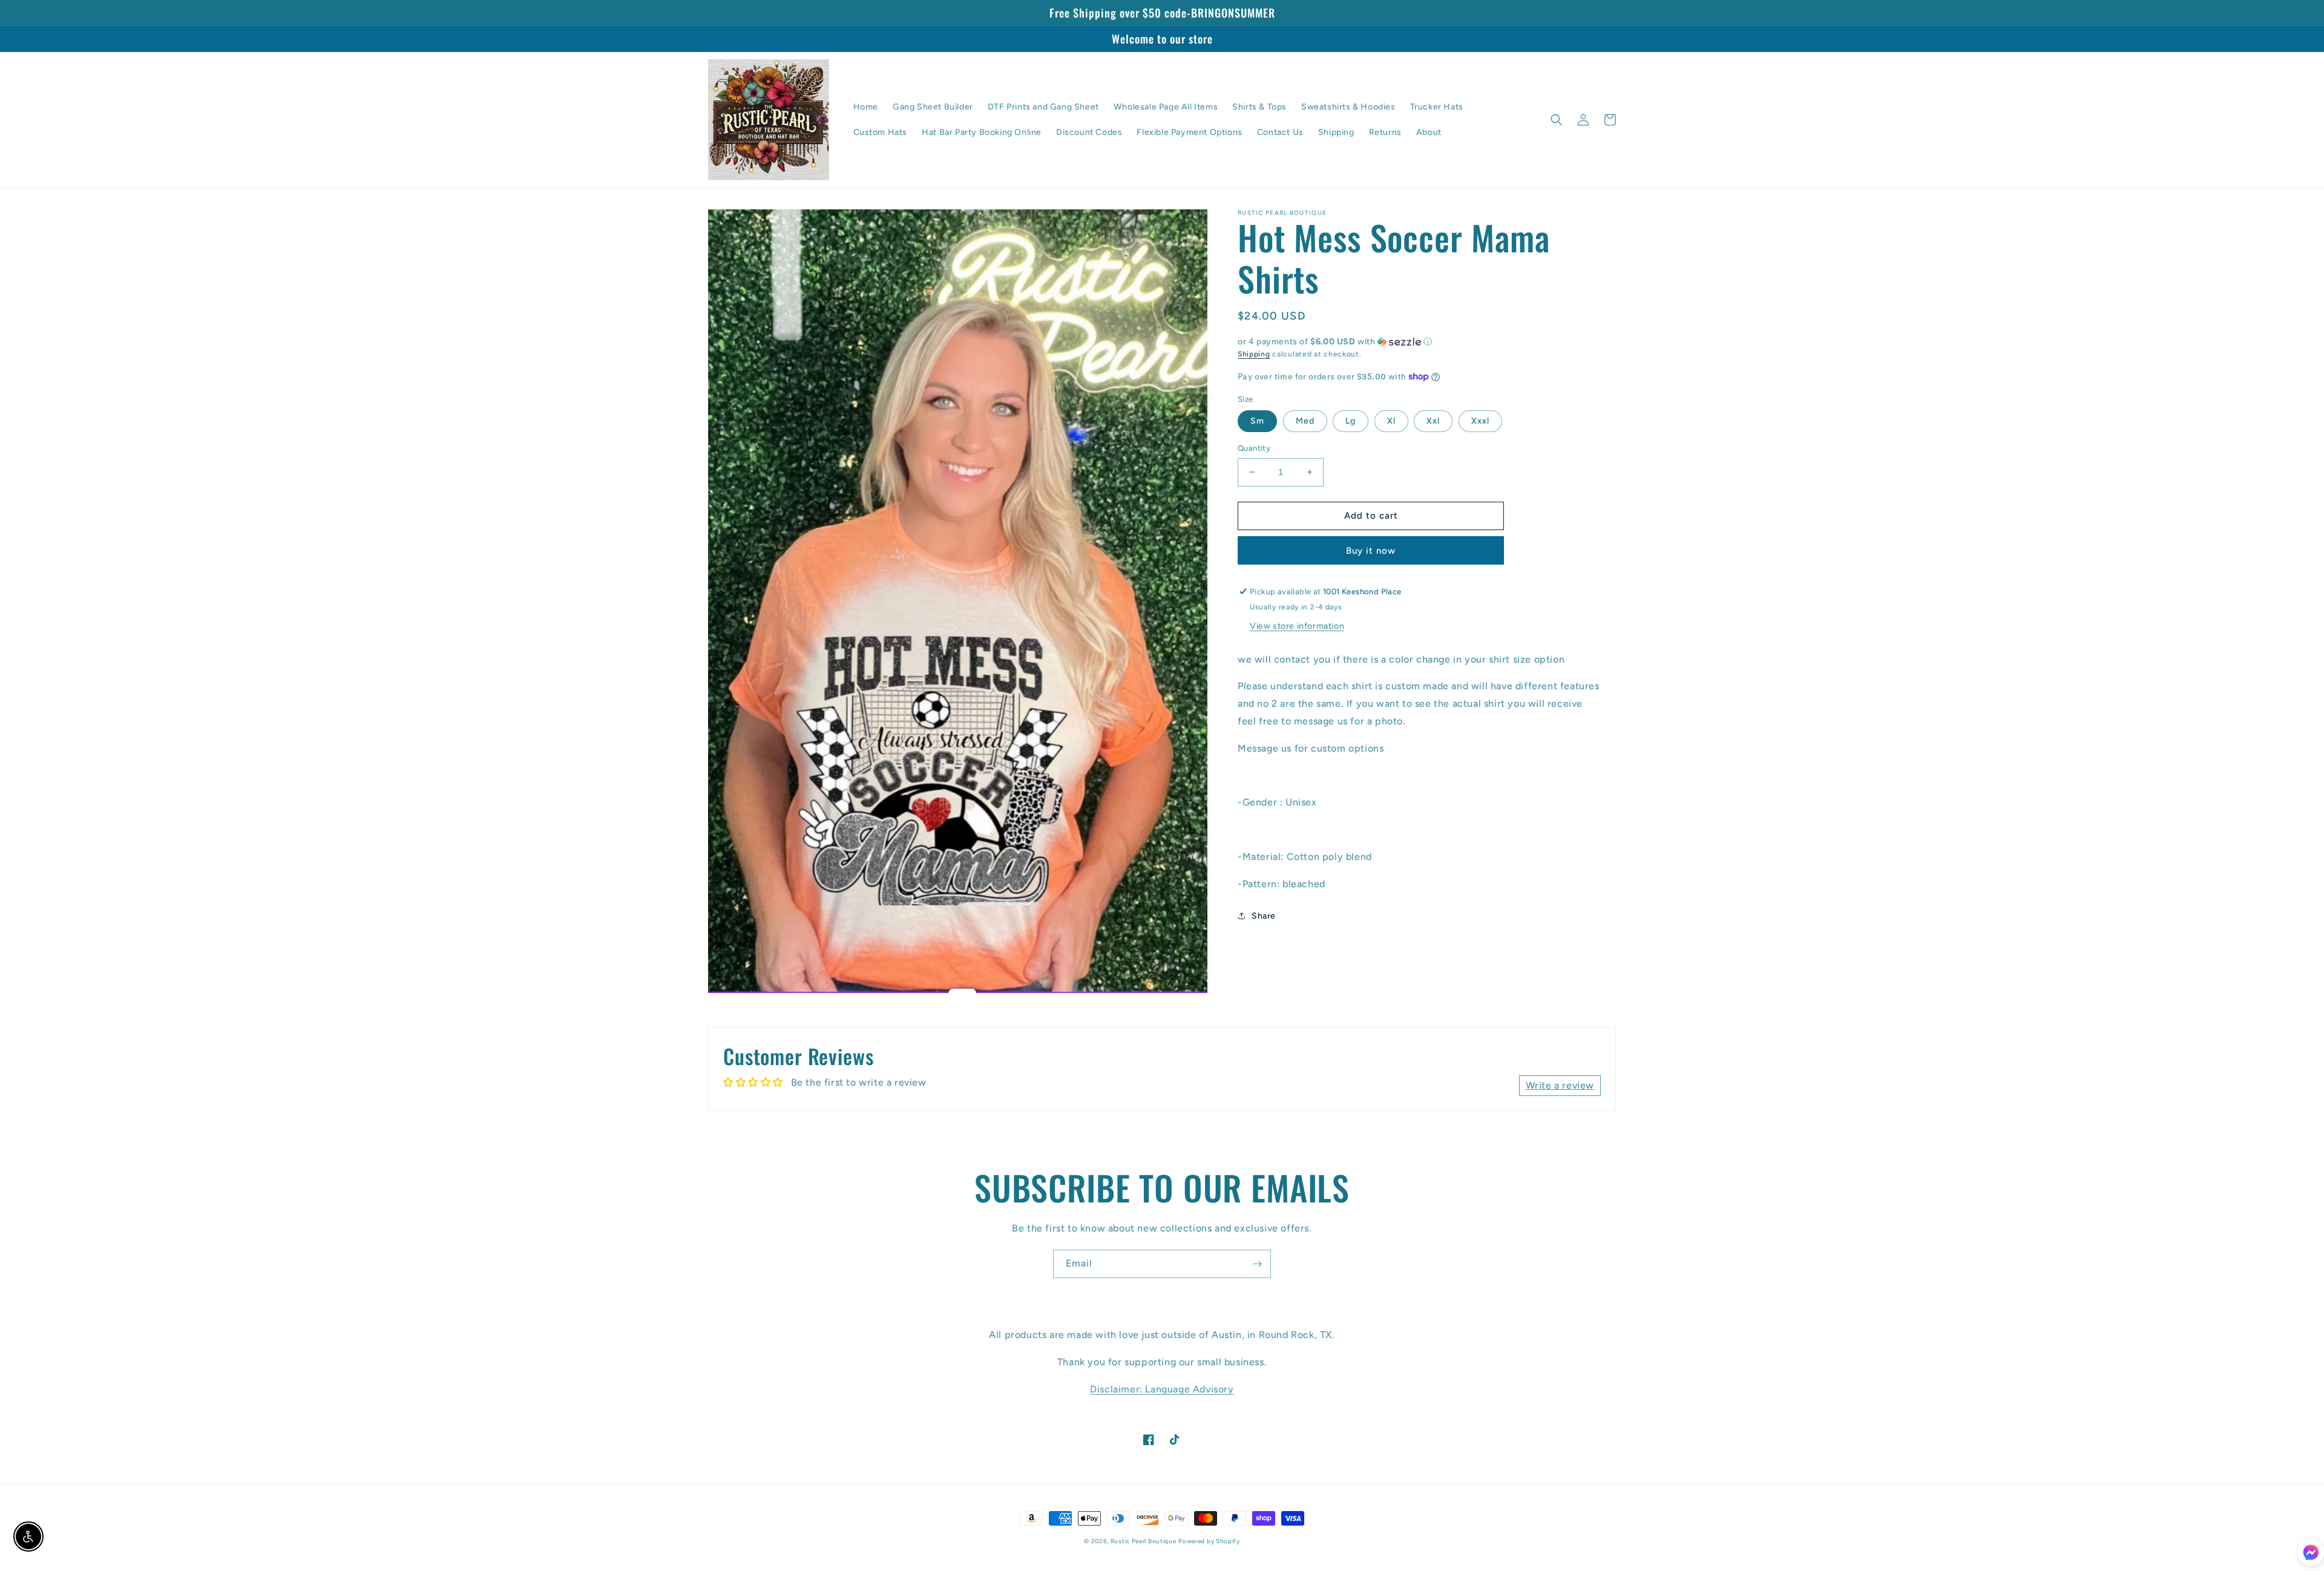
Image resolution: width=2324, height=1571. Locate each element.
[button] (1557, 120)
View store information (1297, 626)
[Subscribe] (1257, 1264)
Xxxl (1480, 421)
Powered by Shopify (1209, 1541)
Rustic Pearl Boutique (1144, 1541)
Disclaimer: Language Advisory (1162, 1389)
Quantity (1254, 448)
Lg (1351, 421)
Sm (1257, 421)
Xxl (1433, 421)
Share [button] (1264, 916)
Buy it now (1371, 551)
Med (1305, 421)
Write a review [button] (1560, 1085)
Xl (1391, 421)
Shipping (1254, 354)
